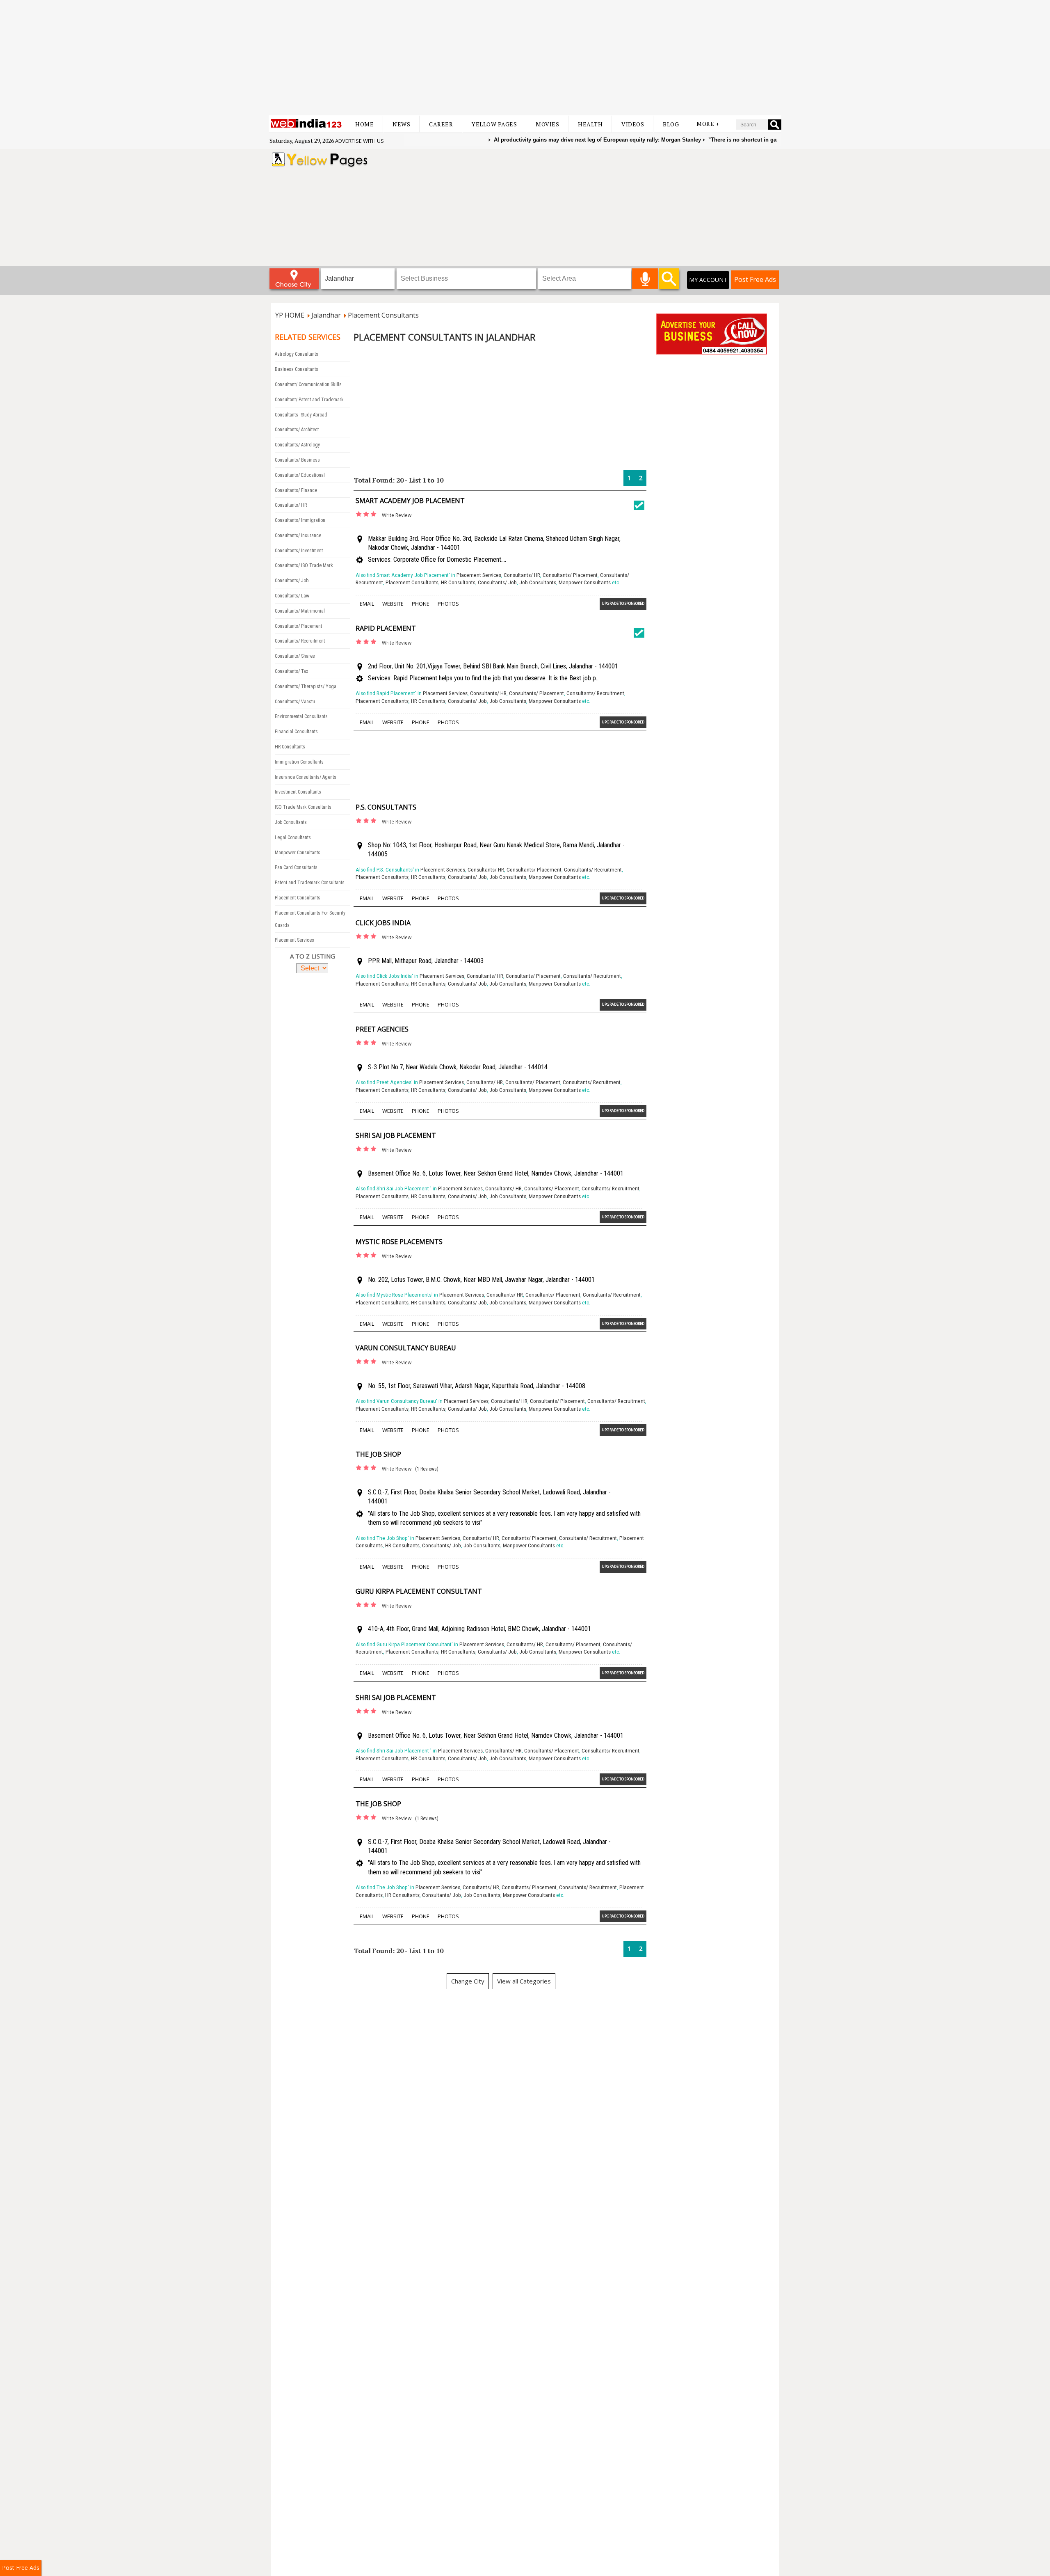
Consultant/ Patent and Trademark (309, 400)
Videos (633, 124)
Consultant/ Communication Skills (308, 384)
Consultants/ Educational (300, 475)
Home (364, 124)
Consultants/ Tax (291, 671)
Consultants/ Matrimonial (300, 611)
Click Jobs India (383, 923)
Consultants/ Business (297, 460)
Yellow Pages (494, 124)
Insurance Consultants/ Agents (306, 777)
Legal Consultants (293, 837)
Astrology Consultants (297, 354)
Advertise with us (360, 141)
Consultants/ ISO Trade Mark (304, 565)
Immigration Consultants (299, 762)
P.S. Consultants (386, 807)
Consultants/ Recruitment (300, 641)
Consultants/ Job (292, 581)
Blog (671, 124)
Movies (547, 124)
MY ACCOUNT (708, 280)
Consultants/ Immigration (300, 520)
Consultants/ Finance (296, 490)
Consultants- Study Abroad (301, 415)
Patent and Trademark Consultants (310, 883)
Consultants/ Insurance (298, 535)
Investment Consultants (298, 792)
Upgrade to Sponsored (623, 603)
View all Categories (524, 1981)
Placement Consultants (298, 898)
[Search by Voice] (645, 279)
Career (441, 124)
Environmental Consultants (301, 716)
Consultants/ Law (292, 596)
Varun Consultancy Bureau (406, 1348)
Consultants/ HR (291, 505)
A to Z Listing (313, 956)
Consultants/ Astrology (297, 445)
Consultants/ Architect (297, 430)
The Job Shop (378, 1454)
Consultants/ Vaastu (295, 702)
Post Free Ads (755, 279)
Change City (468, 1981)
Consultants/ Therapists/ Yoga (306, 686)
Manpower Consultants (298, 853)
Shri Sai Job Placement (396, 1135)
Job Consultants (291, 822)
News (401, 124)
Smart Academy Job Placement (410, 501)
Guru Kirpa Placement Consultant (419, 1591)
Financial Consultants (296, 732)
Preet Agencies (382, 1029)
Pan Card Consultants (296, 867)
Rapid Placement (386, 628)
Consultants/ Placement (298, 626)
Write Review (397, 515)
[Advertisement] (525, 57)
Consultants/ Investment (299, 551)
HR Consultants (290, 747)
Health (590, 124)
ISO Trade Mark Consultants (303, 807)
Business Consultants (297, 369)
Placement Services (294, 940)
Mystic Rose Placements (399, 1242)
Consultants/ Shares (295, 656)
